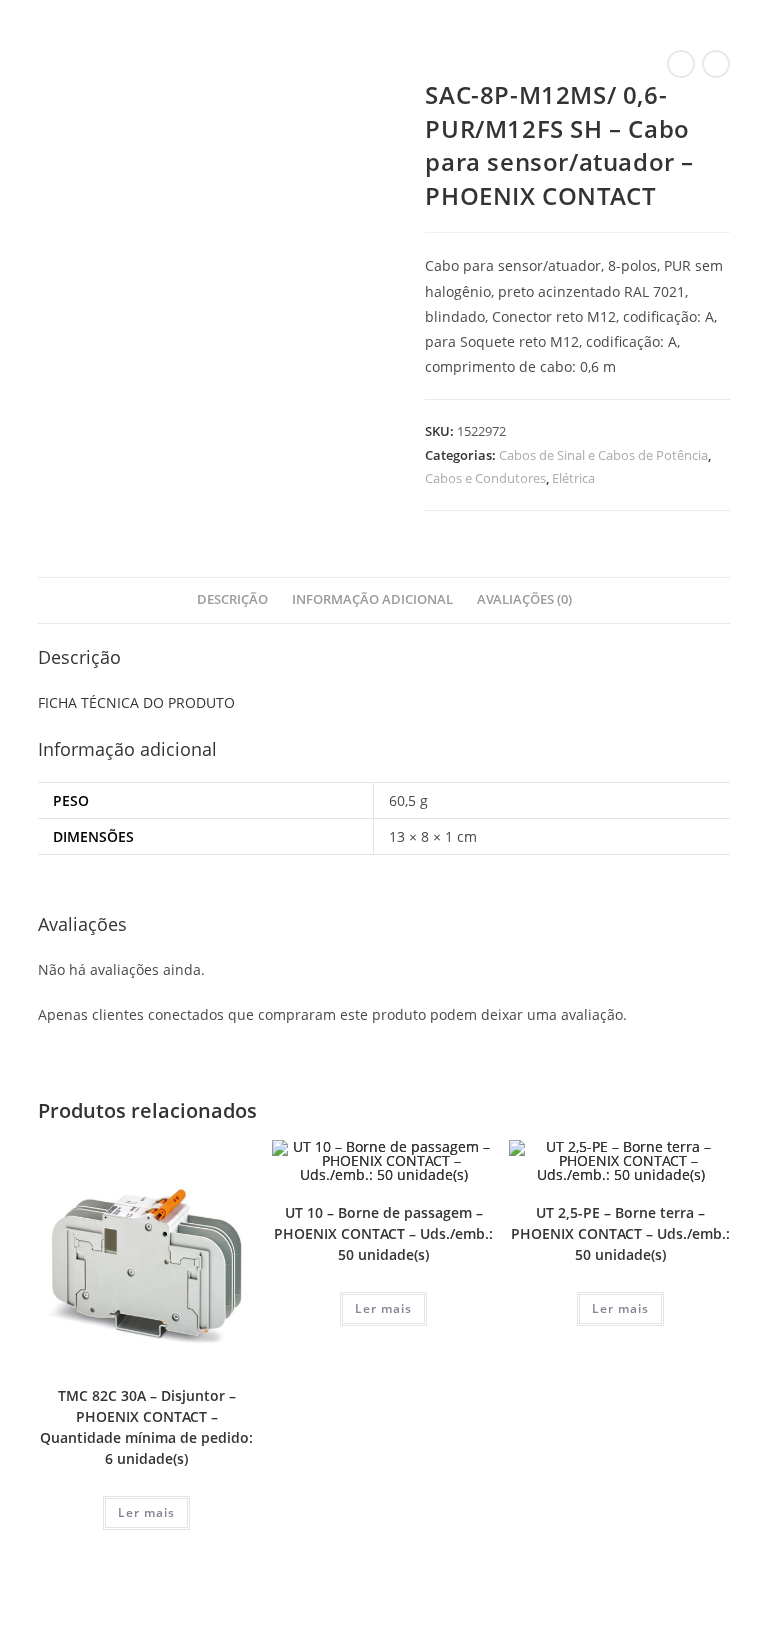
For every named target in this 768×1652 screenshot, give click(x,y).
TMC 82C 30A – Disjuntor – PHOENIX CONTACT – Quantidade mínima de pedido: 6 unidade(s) (146, 1427)
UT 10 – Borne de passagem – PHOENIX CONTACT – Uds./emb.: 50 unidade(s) (383, 1233)
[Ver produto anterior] (681, 64)
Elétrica (573, 478)
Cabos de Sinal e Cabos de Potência (603, 455)
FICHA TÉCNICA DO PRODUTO (136, 702)
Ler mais (146, 1512)
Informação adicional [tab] (372, 599)
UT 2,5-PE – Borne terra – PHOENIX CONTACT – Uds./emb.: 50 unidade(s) (620, 1233)
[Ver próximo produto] (716, 64)
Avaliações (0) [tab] (524, 599)
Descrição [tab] (232, 599)
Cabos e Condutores (485, 478)
